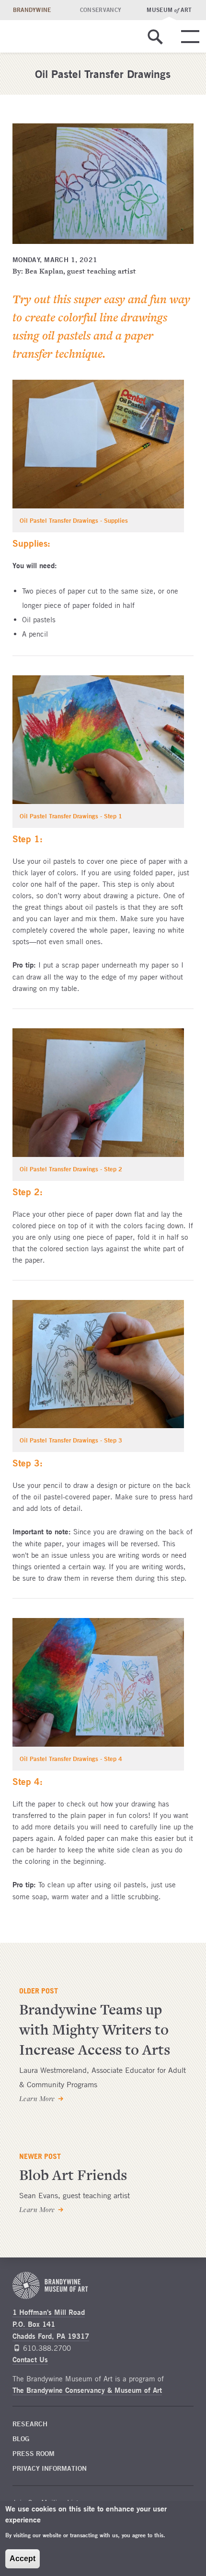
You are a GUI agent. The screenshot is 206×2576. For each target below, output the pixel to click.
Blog (21, 2439)
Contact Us (30, 2360)
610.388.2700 (47, 2348)
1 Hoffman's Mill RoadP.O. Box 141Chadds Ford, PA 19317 (51, 2324)
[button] (155, 46)
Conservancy (101, 10)
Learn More (37, 2099)
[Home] (80, 36)
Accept (23, 2559)
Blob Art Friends (73, 2175)
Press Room (34, 2454)
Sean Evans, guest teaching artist (74, 2195)
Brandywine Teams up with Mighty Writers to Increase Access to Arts (95, 2030)
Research (30, 2424)
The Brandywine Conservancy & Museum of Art (87, 2390)
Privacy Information (50, 2468)
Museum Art (169, 10)
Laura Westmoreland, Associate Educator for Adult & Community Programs (103, 2077)
